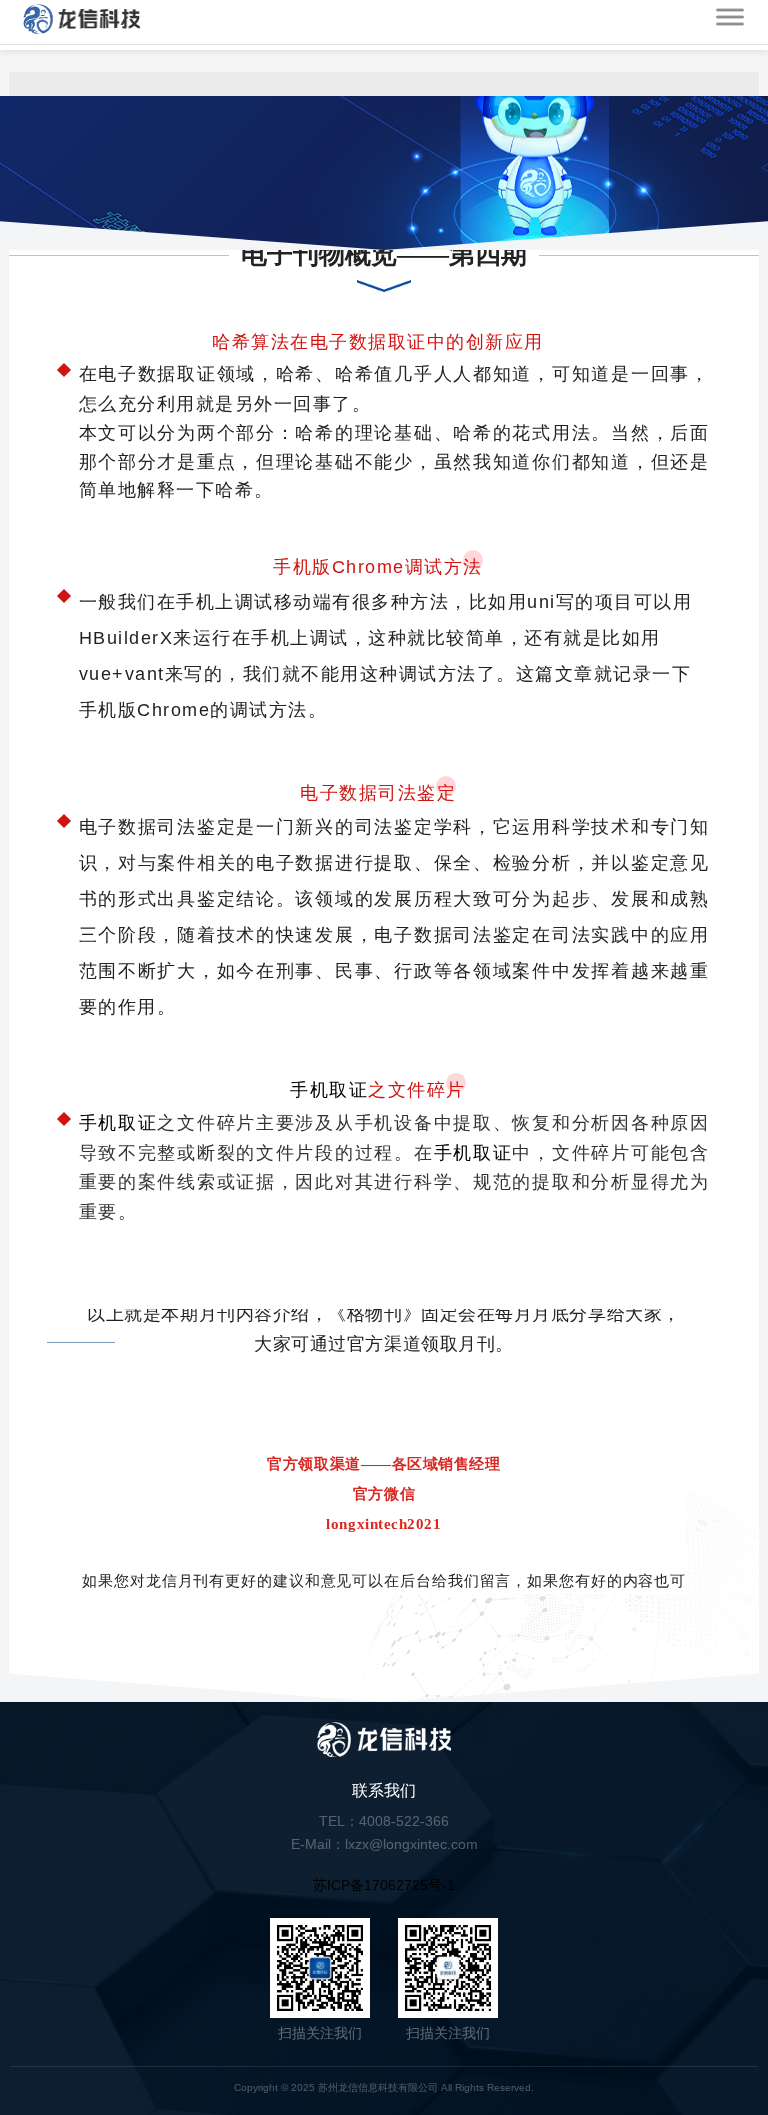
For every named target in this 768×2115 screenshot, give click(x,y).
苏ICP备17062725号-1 (384, 1885)
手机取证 (329, 1090)
